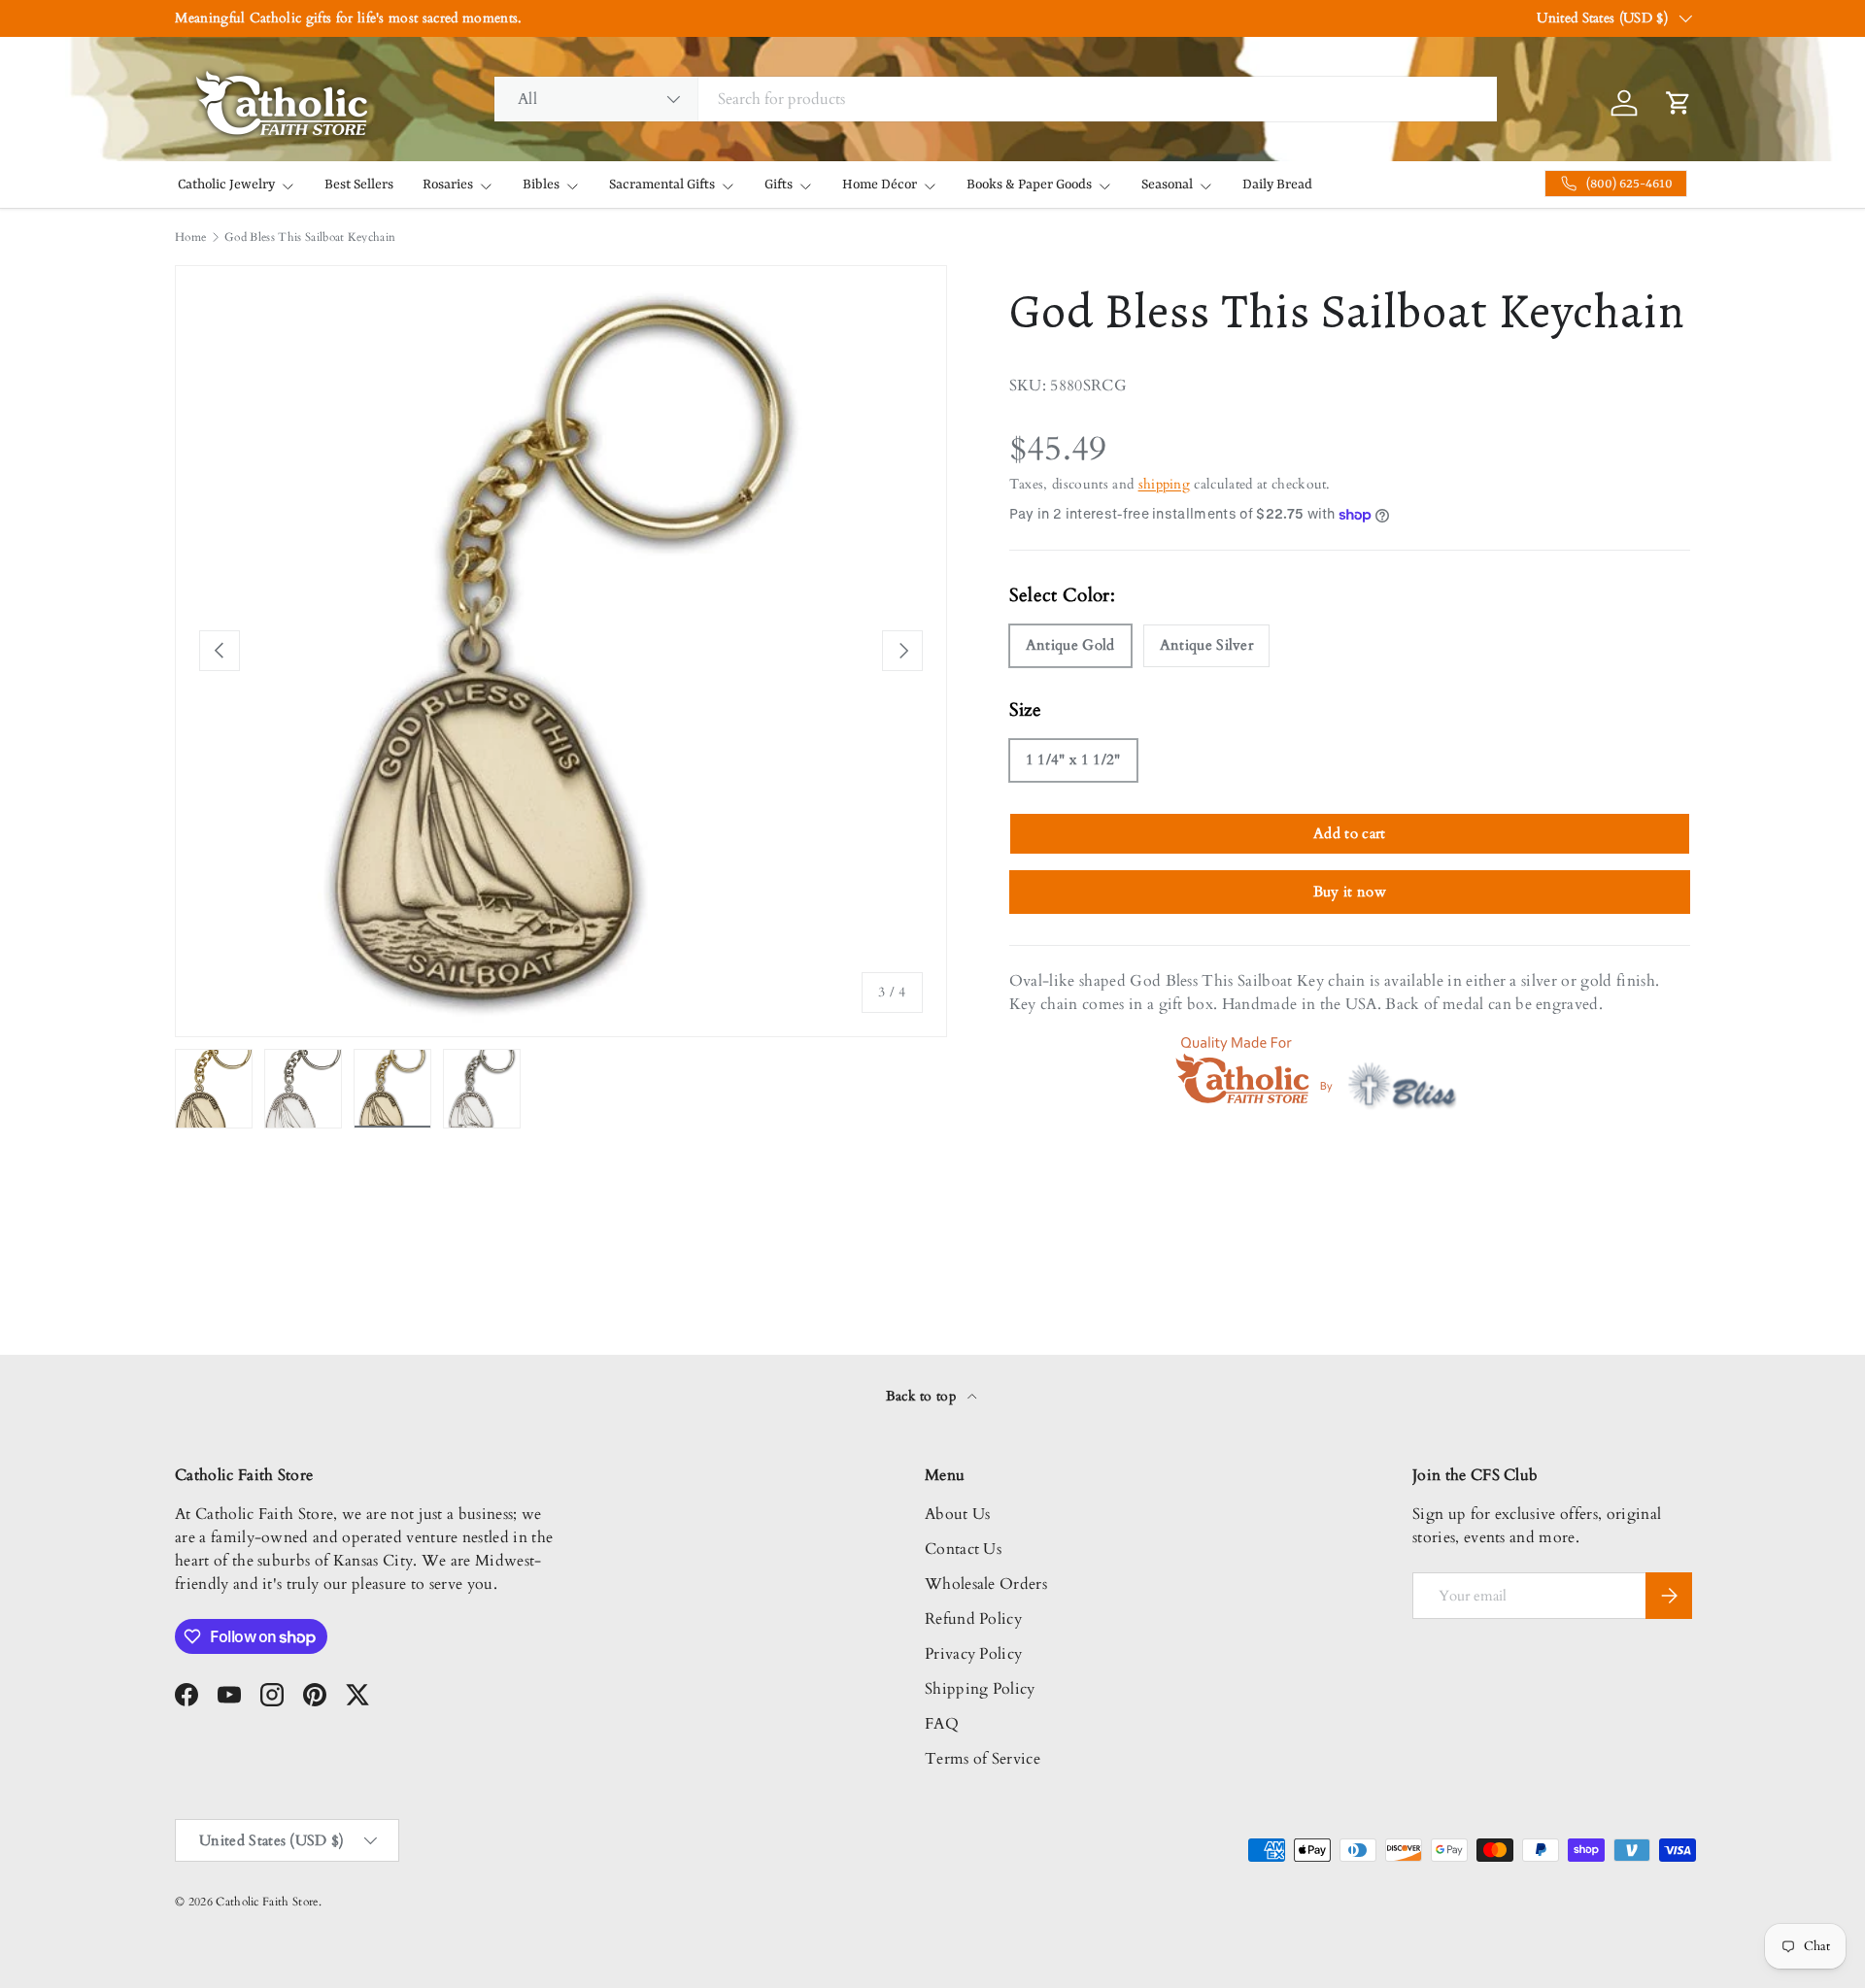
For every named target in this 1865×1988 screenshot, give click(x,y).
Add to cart (1350, 833)
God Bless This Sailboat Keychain (310, 237)
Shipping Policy (980, 1689)
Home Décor (880, 185)
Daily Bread (1277, 185)
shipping (1165, 484)
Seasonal (1167, 185)
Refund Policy (973, 1619)
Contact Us (963, 1549)
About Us (958, 1514)
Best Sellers (359, 185)
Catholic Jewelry (226, 185)
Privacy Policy (973, 1654)
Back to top (923, 1396)
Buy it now (1350, 892)
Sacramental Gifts (662, 185)
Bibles (541, 185)
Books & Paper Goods (1029, 185)
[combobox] (996, 99)
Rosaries (448, 185)
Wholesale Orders (986, 1584)
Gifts (779, 185)
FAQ (942, 1724)
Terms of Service (983, 1759)
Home (190, 237)
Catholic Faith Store (267, 1902)
